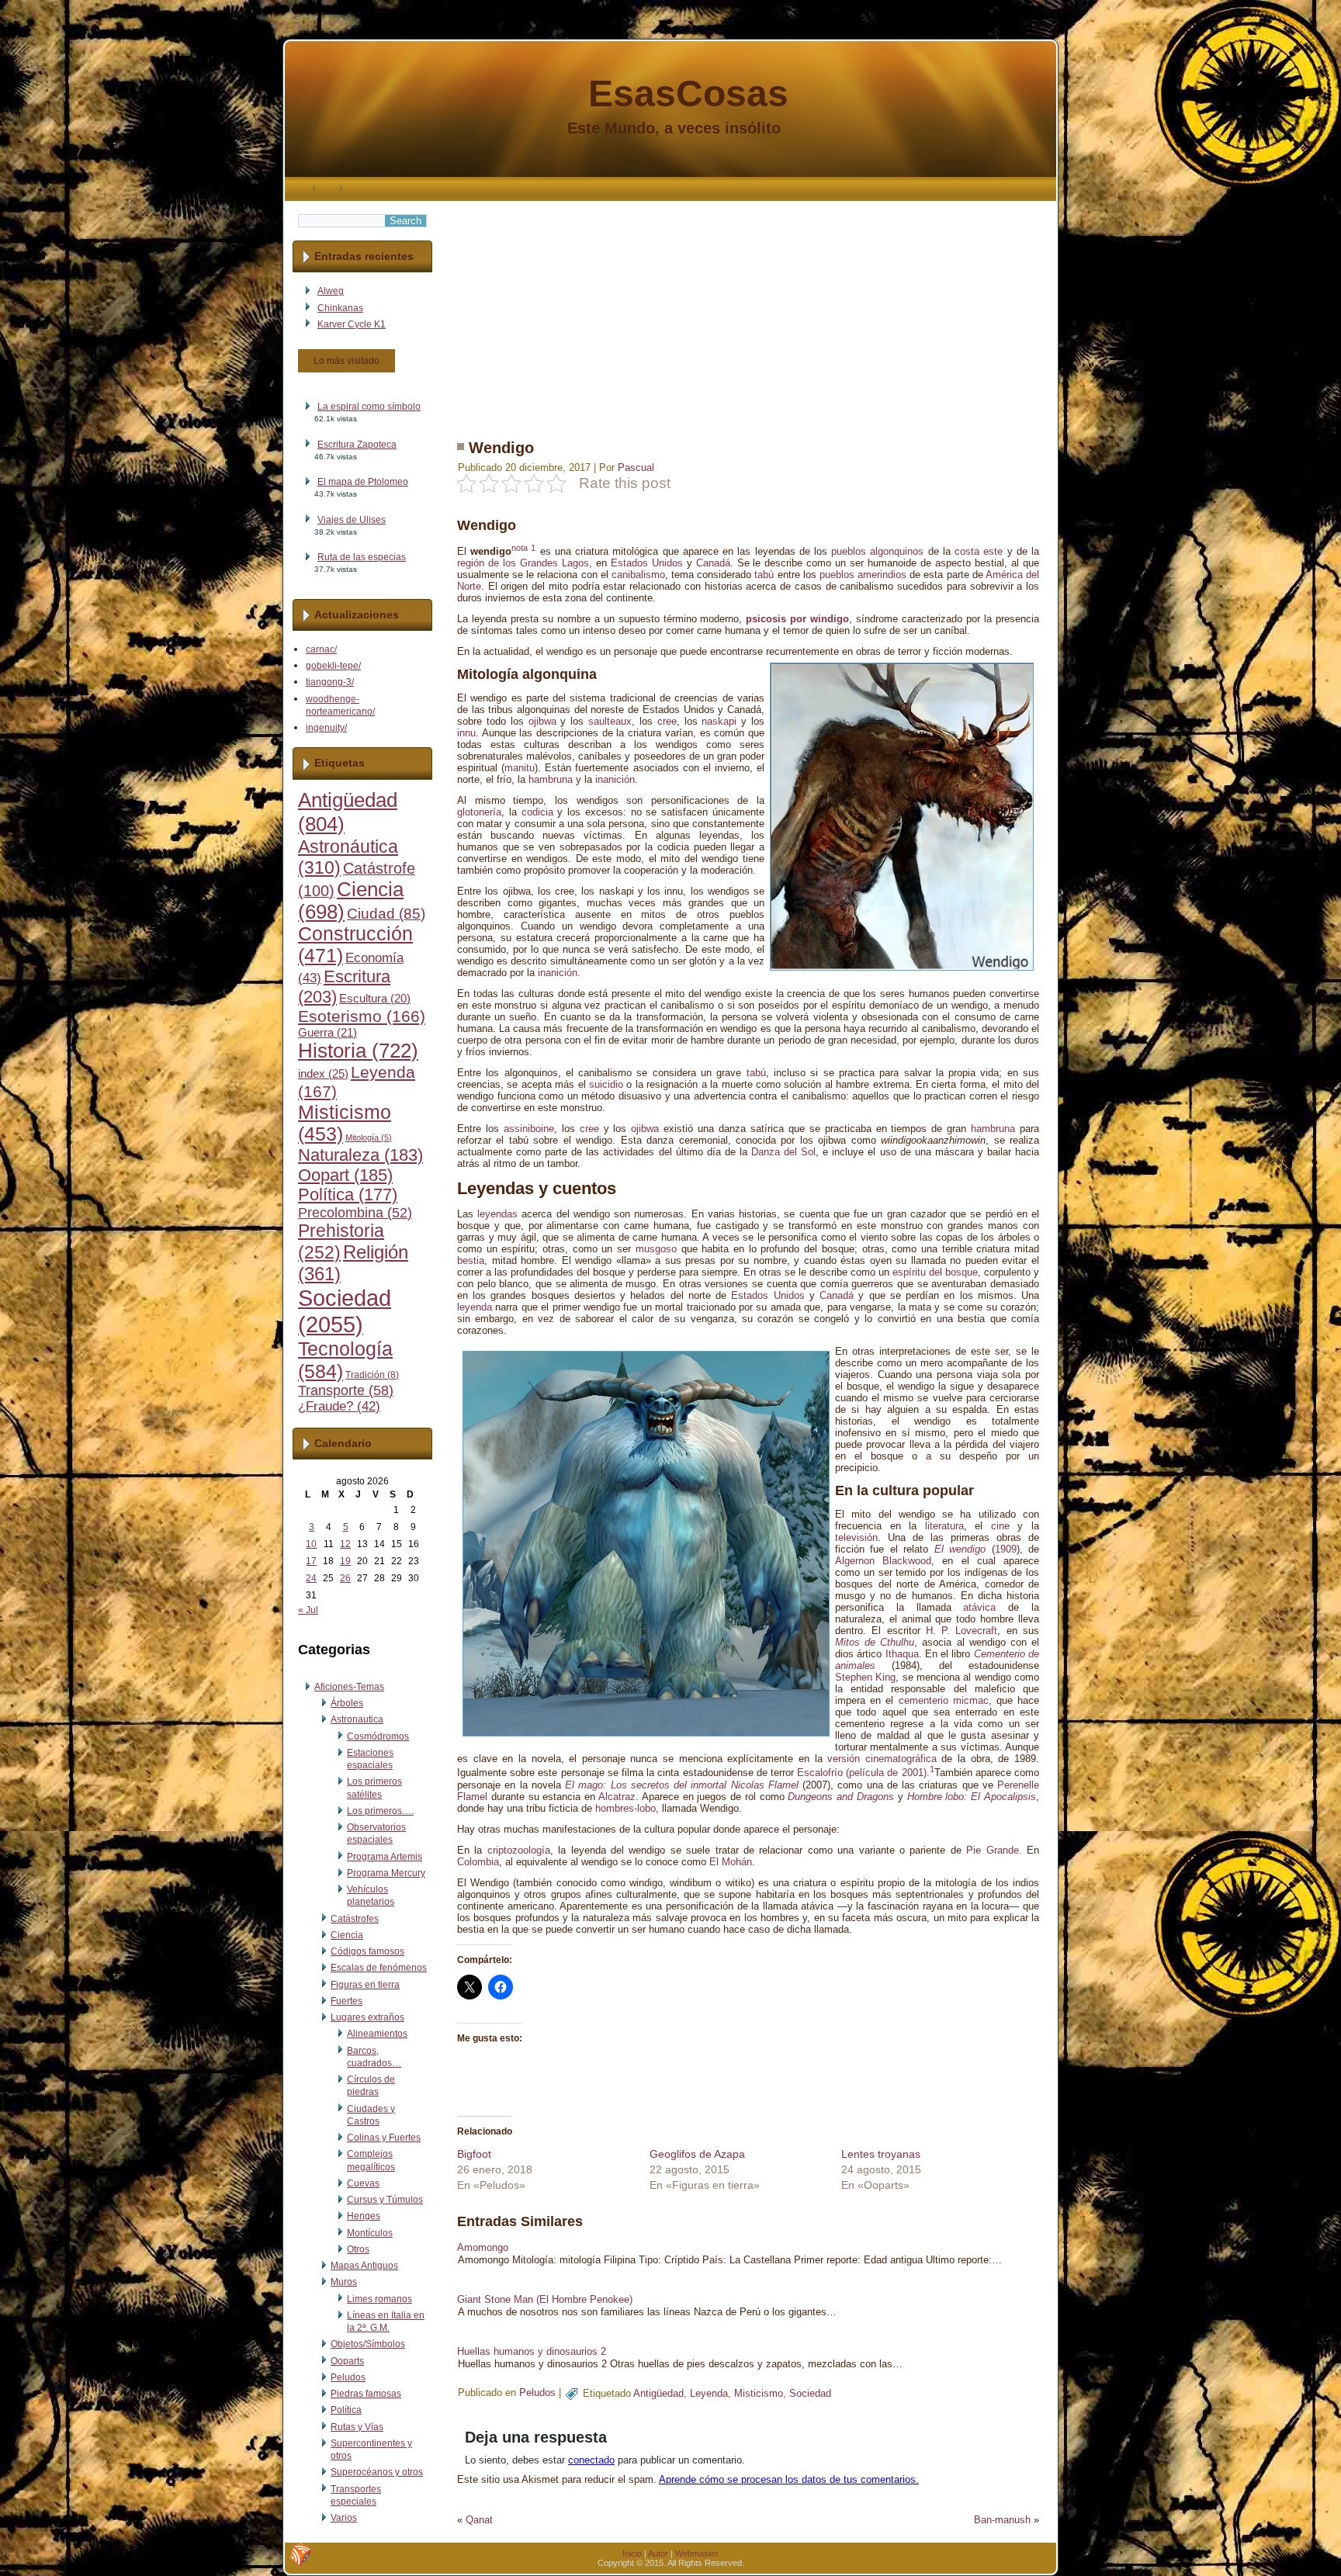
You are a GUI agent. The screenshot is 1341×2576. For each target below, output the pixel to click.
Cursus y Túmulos (385, 2200)
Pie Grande (992, 1850)
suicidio (606, 1084)
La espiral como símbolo (369, 407)
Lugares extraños (367, 2017)
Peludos (348, 2377)
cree (667, 721)
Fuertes (347, 2001)
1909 (1006, 1549)
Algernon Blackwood (883, 1561)
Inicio (632, 2553)
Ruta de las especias (362, 557)
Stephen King (865, 1677)
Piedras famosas (366, 2394)
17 (311, 1561)
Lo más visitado (347, 361)
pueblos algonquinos (877, 551)
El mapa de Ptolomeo (363, 482)
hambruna (551, 779)
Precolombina (355, 1213)
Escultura (375, 999)
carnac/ (321, 649)
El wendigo (960, 1549)
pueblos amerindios (863, 575)
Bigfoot (474, 2154)
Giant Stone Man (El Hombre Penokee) (545, 2299)
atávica (979, 1607)
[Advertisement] (748, 310)
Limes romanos (379, 2299)
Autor (658, 2553)
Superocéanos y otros (377, 2472)
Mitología (369, 1137)
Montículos (370, 2233)
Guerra (327, 1033)
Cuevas (363, 2183)
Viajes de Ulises (352, 520)
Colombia (478, 1862)
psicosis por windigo (797, 619)
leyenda (475, 1307)
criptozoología (519, 1850)
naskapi (719, 721)
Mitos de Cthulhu (875, 1642)
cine (1000, 1526)
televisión (856, 1537)
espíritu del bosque (935, 1272)
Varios (344, 2518)
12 (345, 1544)
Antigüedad (658, 2393)
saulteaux (610, 721)
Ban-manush (1002, 2520)
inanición (615, 779)
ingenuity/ (326, 728)
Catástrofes (355, 1919)
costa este (979, 551)
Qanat (479, 2520)
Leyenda (709, 2393)
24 (311, 1578)
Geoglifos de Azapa (697, 2154)
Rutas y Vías (357, 2427)
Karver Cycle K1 (352, 324)
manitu (520, 768)
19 (345, 1561)
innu (466, 733)
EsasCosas (688, 93)
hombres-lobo (625, 1808)
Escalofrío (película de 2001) (862, 1773)
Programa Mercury (386, 1873)
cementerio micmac (944, 1700)
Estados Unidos (647, 563)
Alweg (331, 291)
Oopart (345, 1175)
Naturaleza (360, 1155)
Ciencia (347, 1935)
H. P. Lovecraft (962, 1631)
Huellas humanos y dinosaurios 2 (532, 2351)
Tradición (372, 1375)
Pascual (636, 467)
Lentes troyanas (881, 2154)
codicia (537, 812)
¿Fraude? (339, 1406)
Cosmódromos (378, 1736)
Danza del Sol (783, 1152)
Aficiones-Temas (349, 1687)
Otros (358, 2249)
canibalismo (638, 575)
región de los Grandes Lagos (523, 563)
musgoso (656, 1249)
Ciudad (386, 914)
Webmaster (697, 2553)
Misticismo (759, 2393)
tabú (764, 575)
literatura (944, 1526)
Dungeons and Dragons (841, 1797)
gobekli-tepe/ (333, 666)
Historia (358, 1051)
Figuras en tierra (365, 1985)
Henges (364, 2216)
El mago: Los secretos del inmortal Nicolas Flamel (682, 1785)
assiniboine (529, 1129)
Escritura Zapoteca (357, 445)
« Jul (308, 1610)
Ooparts (347, 2361)
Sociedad (345, 1311)
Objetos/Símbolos (368, 2344)
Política (348, 1195)
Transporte (346, 1390)
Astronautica (357, 1719)
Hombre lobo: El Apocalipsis (972, 1797)
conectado (591, 2460)
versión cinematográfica (882, 1759)
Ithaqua (902, 1654)
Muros (344, 2282)
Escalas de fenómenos (379, 1968)
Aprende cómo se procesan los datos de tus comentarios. (789, 2479)
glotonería (479, 812)
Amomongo (483, 2247)
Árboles (347, 1703)
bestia (471, 1260)
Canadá (713, 563)
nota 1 (523, 548)
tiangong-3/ (330, 682)
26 (345, 1578)
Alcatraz (617, 1797)
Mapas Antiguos (364, 2266)
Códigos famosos (367, 1951)
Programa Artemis (385, 1857)
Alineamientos (377, 2034)
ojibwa (542, 721)
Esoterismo (362, 1016)
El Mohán (731, 1862)
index (323, 1073)
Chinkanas (340, 308)
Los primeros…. (380, 1811)
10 (311, 1544)
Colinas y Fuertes (384, 2138)
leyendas (497, 1214)
